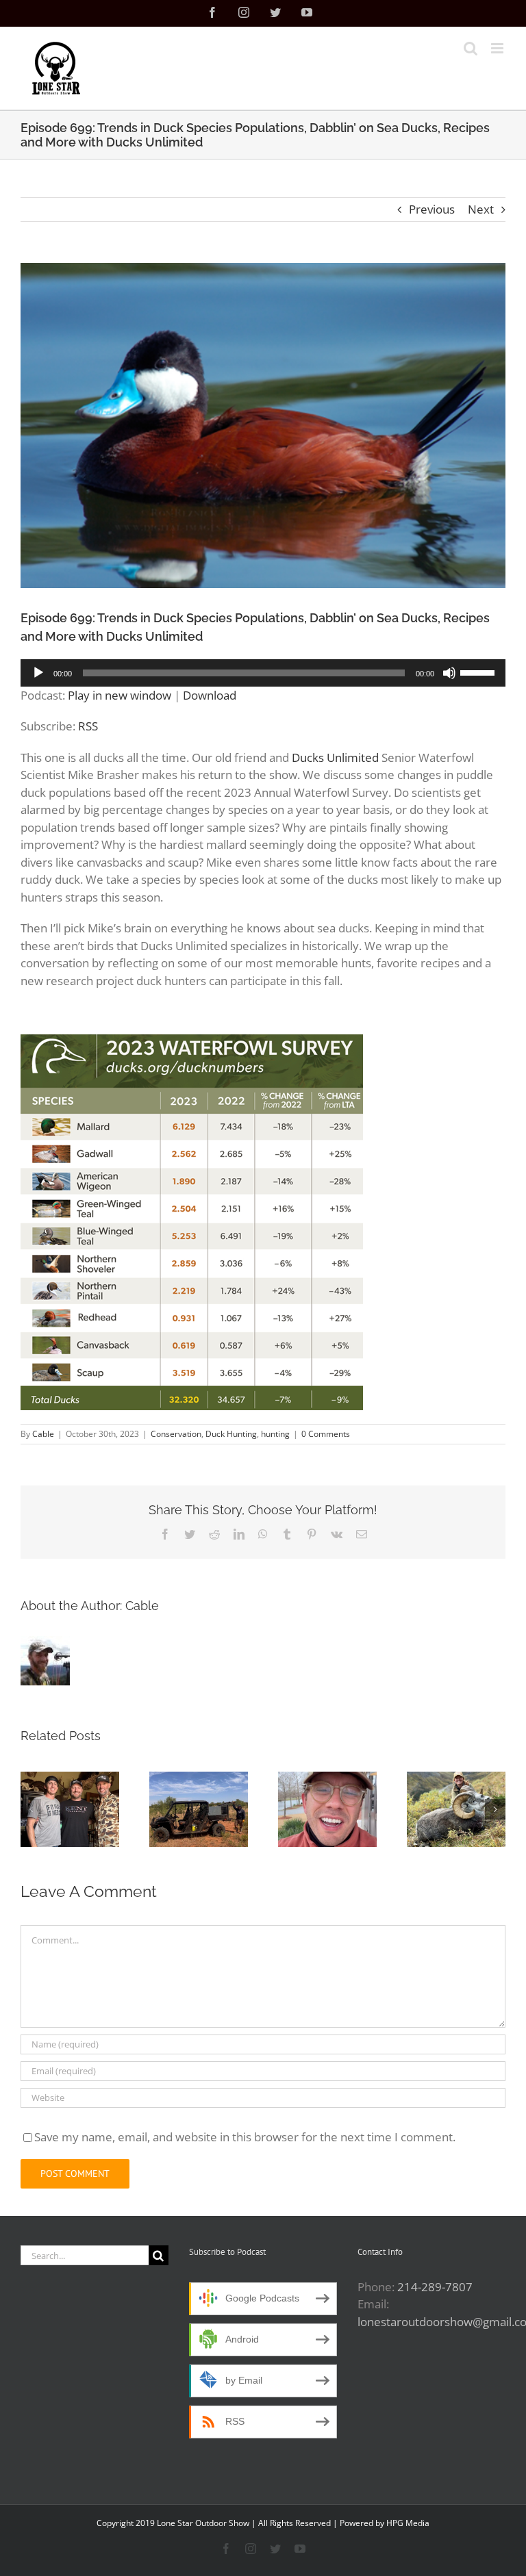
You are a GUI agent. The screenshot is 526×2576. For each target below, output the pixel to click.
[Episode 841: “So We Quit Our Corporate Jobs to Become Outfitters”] (70, 1809)
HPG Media (408, 2523)
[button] (31, 1809)
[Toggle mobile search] (471, 48)
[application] (263, 673)
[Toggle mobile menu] (498, 48)
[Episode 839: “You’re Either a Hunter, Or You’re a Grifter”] (327, 1809)
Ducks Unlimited (335, 757)
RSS (88, 726)
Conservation (176, 1434)
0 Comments (326, 1434)
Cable (43, 1434)
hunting (275, 1434)
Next (481, 209)
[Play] (38, 673)
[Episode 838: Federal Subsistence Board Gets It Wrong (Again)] (456, 1809)
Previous (432, 209)
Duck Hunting (231, 1434)
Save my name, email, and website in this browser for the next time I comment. (245, 2137)
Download (210, 695)
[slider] (479, 672)
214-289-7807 (435, 2287)
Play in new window (120, 695)
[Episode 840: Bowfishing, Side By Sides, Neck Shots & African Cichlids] (199, 1809)
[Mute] (449, 673)
